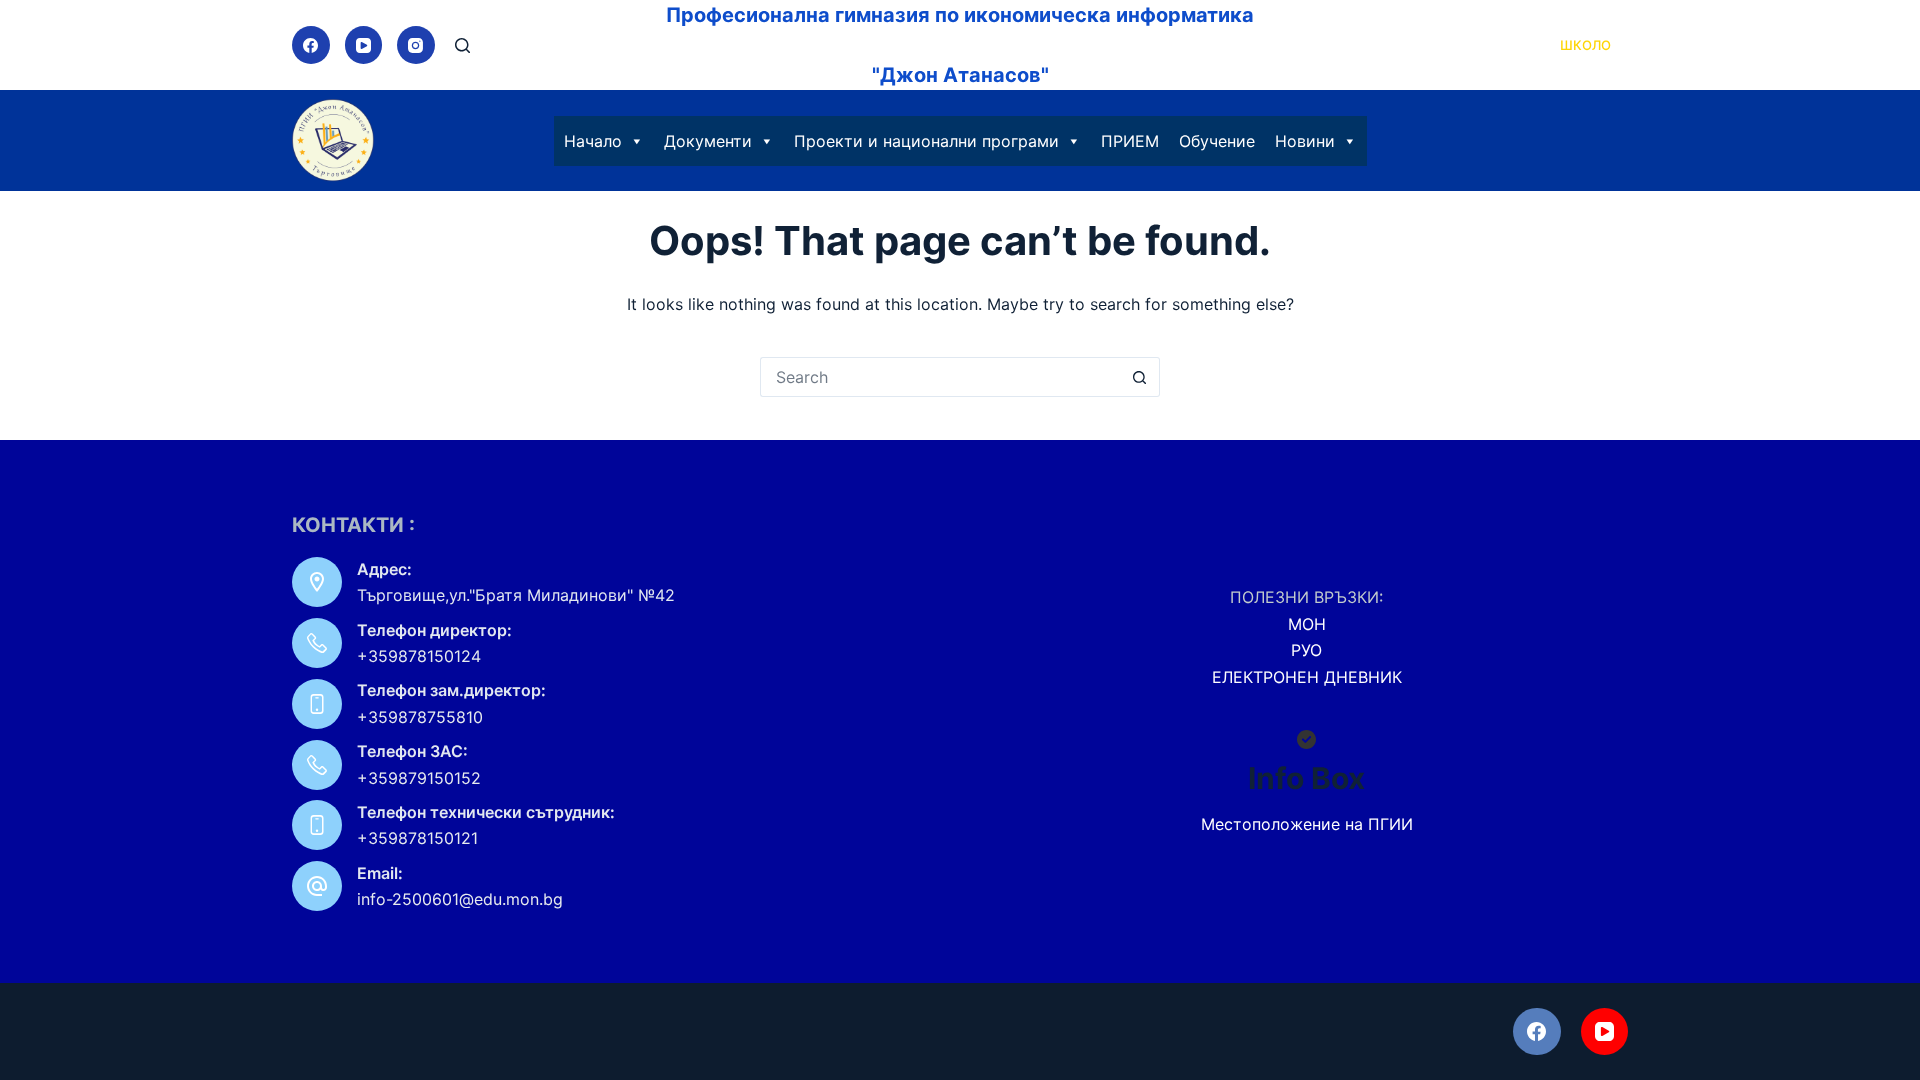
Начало (593, 141)
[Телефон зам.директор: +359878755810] (317, 704)
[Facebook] (311, 45)
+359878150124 (419, 656)
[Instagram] (416, 45)
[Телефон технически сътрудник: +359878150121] (317, 825)
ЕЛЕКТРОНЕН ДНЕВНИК (1307, 677)
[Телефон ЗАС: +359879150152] (317, 765)
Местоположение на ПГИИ (1307, 824)
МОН (1307, 624)
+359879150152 (419, 778)
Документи (708, 141)
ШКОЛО (1585, 45)
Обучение (1217, 141)
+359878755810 (420, 717)
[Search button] (1140, 377)
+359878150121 (417, 838)
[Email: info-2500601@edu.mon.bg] (317, 886)
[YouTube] (364, 45)
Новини (1305, 141)
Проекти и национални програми (926, 141)
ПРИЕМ (1130, 141)
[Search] (462, 45)
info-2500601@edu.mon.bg (460, 899)
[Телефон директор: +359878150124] (317, 643)
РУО (1306, 650)
